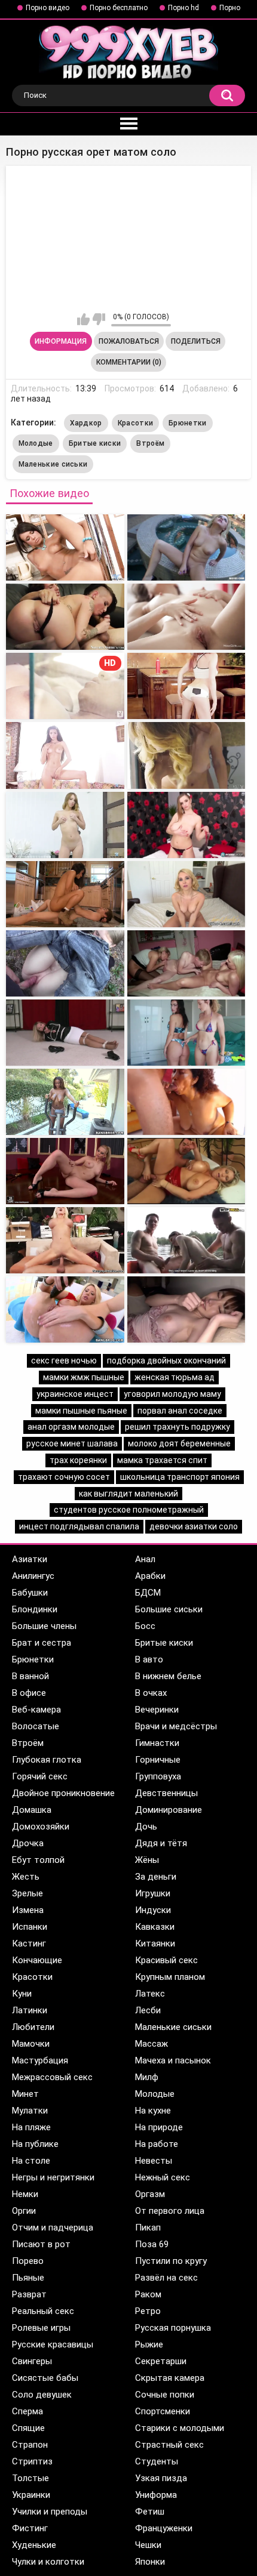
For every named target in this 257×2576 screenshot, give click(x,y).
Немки (25, 2194)
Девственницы (166, 1793)
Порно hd (183, 8)
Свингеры (32, 2361)
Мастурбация (40, 2060)
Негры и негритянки (53, 2177)
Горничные (158, 1760)
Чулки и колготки (48, 2562)
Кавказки (155, 1927)
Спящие (28, 2428)
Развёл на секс (166, 2278)
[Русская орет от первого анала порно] (186, 1102)
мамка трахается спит (162, 1460)
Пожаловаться (129, 341)
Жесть (26, 1877)
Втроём (150, 443)
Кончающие (37, 1960)
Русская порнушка (173, 2328)
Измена (28, 1910)
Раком (148, 2294)
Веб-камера (36, 1710)
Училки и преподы (50, 2512)
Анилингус (33, 1576)
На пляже (31, 2127)
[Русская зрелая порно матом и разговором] (186, 1240)
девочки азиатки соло (194, 1526)
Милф (147, 2077)
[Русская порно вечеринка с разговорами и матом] (186, 1309)
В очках (151, 1693)
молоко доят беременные (179, 1443)
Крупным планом (170, 1977)
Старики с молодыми (180, 2428)
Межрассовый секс (52, 2077)
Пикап (148, 2228)
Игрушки (153, 1893)
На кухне (153, 2111)
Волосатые (36, 1726)
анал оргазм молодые (71, 1427)
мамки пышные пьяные (81, 1411)
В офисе (29, 1693)
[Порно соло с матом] (186, 617)
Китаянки (155, 1943)
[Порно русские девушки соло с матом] (186, 825)
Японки (150, 2562)
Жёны (147, 1860)
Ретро (148, 2311)
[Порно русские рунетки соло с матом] (65, 825)
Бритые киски (95, 443)
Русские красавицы (53, 2344)
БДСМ (148, 1593)
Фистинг (30, 2528)
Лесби (148, 2010)
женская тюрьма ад (175, 1377)
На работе (157, 2144)
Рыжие (149, 2344)
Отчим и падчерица (53, 2228)
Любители (33, 2027)
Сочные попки (165, 2395)
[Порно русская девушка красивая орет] (65, 963)
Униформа (156, 2495)
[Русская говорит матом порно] (65, 1240)
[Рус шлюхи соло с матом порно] (186, 686)
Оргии (24, 2211)
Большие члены (44, 1626)
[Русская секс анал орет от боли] (186, 963)
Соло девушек (42, 2395)
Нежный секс (163, 2177)
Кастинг (29, 1943)
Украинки (31, 2495)
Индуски (153, 1910)
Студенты (157, 2461)
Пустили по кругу (171, 2261)
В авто (149, 1659)
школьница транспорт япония (180, 1477)
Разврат (29, 2294)
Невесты (154, 2161)
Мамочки (31, 2044)
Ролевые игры (41, 2328)
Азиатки (30, 1559)
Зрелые (27, 1893)
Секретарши (161, 2361)
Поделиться (196, 341)
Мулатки (30, 2111)
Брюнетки (187, 423)
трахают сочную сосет (64, 1477)
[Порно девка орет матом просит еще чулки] (65, 617)
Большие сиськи (169, 1609)
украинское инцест (75, 1394)
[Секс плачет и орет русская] (65, 894)
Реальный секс (43, 2311)
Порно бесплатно (119, 8)
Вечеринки (157, 1710)
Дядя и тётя (161, 1843)
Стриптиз (32, 2461)
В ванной (30, 1676)
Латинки (30, 2010)
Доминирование (169, 1810)
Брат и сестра (42, 1643)
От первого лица (170, 2211)
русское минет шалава (72, 1443)
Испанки (30, 1927)
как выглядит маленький (128, 1494)
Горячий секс (40, 1776)
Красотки (135, 423)
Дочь (146, 1827)
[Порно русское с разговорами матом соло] (65, 755)
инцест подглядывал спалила (79, 1526)
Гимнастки (157, 1743)
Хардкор (86, 423)
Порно (230, 8)
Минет (25, 2094)
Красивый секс (166, 1960)
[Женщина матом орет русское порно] (186, 547)
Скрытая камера (170, 2378)
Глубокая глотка (47, 1760)
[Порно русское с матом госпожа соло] (186, 755)
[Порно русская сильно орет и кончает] (186, 1171)
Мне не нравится (99, 319)
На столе (31, 2161)
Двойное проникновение (63, 1793)
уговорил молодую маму (172, 1394)
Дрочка (28, 1843)
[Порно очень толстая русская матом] (65, 1309)
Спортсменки (163, 2411)
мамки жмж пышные (84, 1377)
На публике (35, 2144)
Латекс (150, 1994)
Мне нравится (83, 319)
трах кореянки (78, 1460)
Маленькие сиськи (53, 464)
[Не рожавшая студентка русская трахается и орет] (65, 1033)
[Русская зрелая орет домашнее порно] (186, 1033)
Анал (145, 1559)
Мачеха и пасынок (173, 2060)
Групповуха (158, 1776)
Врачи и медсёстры (176, 1726)
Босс (145, 1626)
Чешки (148, 2545)
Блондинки (35, 1609)
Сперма (27, 2411)
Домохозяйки (41, 1827)
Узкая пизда (161, 2478)
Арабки (150, 1576)
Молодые (36, 443)
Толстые (30, 2478)
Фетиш (150, 2512)
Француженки (164, 2528)
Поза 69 (152, 2244)
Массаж (152, 2044)
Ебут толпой (38, 1860)
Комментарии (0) (129, 362)
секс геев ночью (64, 1361)
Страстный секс (169, 2445)
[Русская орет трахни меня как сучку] (65, 1171)
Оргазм (150, 2194)
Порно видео (48, 8)
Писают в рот (41, 2244)
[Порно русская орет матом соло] (65, 547)
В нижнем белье (168, 1676)
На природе (159, 2127)
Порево (28, 2261)
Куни (22, 1994)
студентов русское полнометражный (129, 1510)
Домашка (32, 1810)
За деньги (156, 1877)
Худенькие (34, 2545)
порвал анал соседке (180, 1411)
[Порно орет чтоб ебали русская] (186, 894)
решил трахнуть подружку (178, 1427)
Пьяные (28, 2278)
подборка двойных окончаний (166, 1361)
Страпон (30, 2445)
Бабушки (30, 1593)
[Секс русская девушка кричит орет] (65, 1102)
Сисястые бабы (45, 2378)
